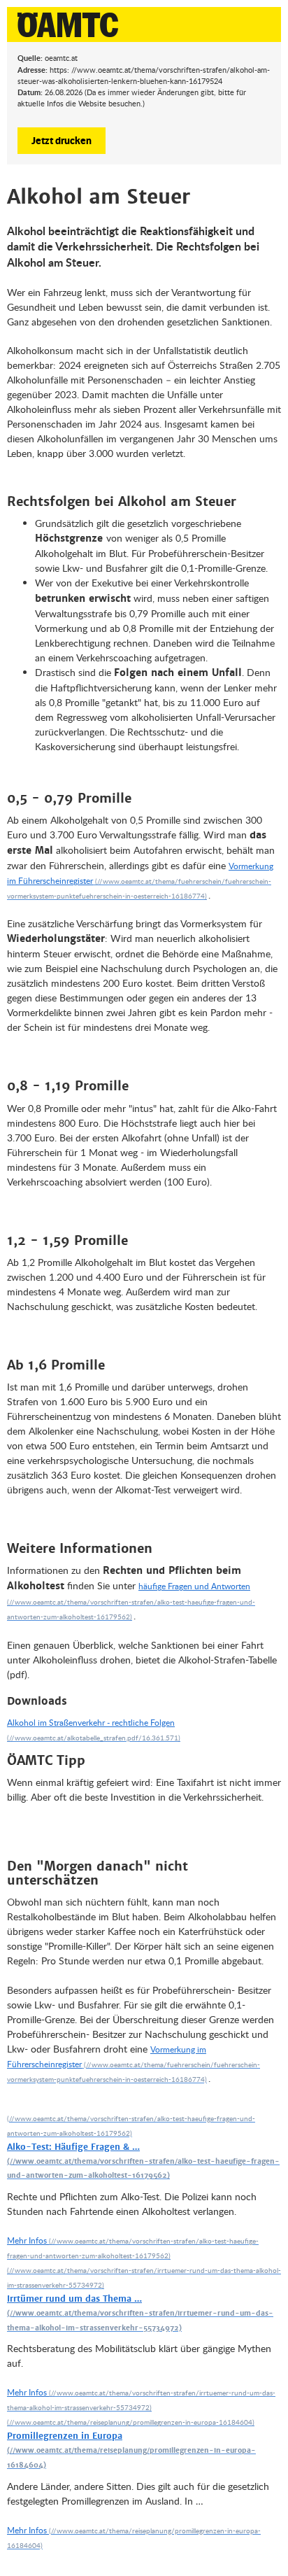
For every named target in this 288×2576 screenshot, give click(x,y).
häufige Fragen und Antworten (194, 1586)
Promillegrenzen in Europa (65, 2436)
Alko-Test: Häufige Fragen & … (73, 2147)
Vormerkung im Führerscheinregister (140, 873)
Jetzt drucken (62, 140)
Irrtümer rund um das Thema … (74, 2299)
